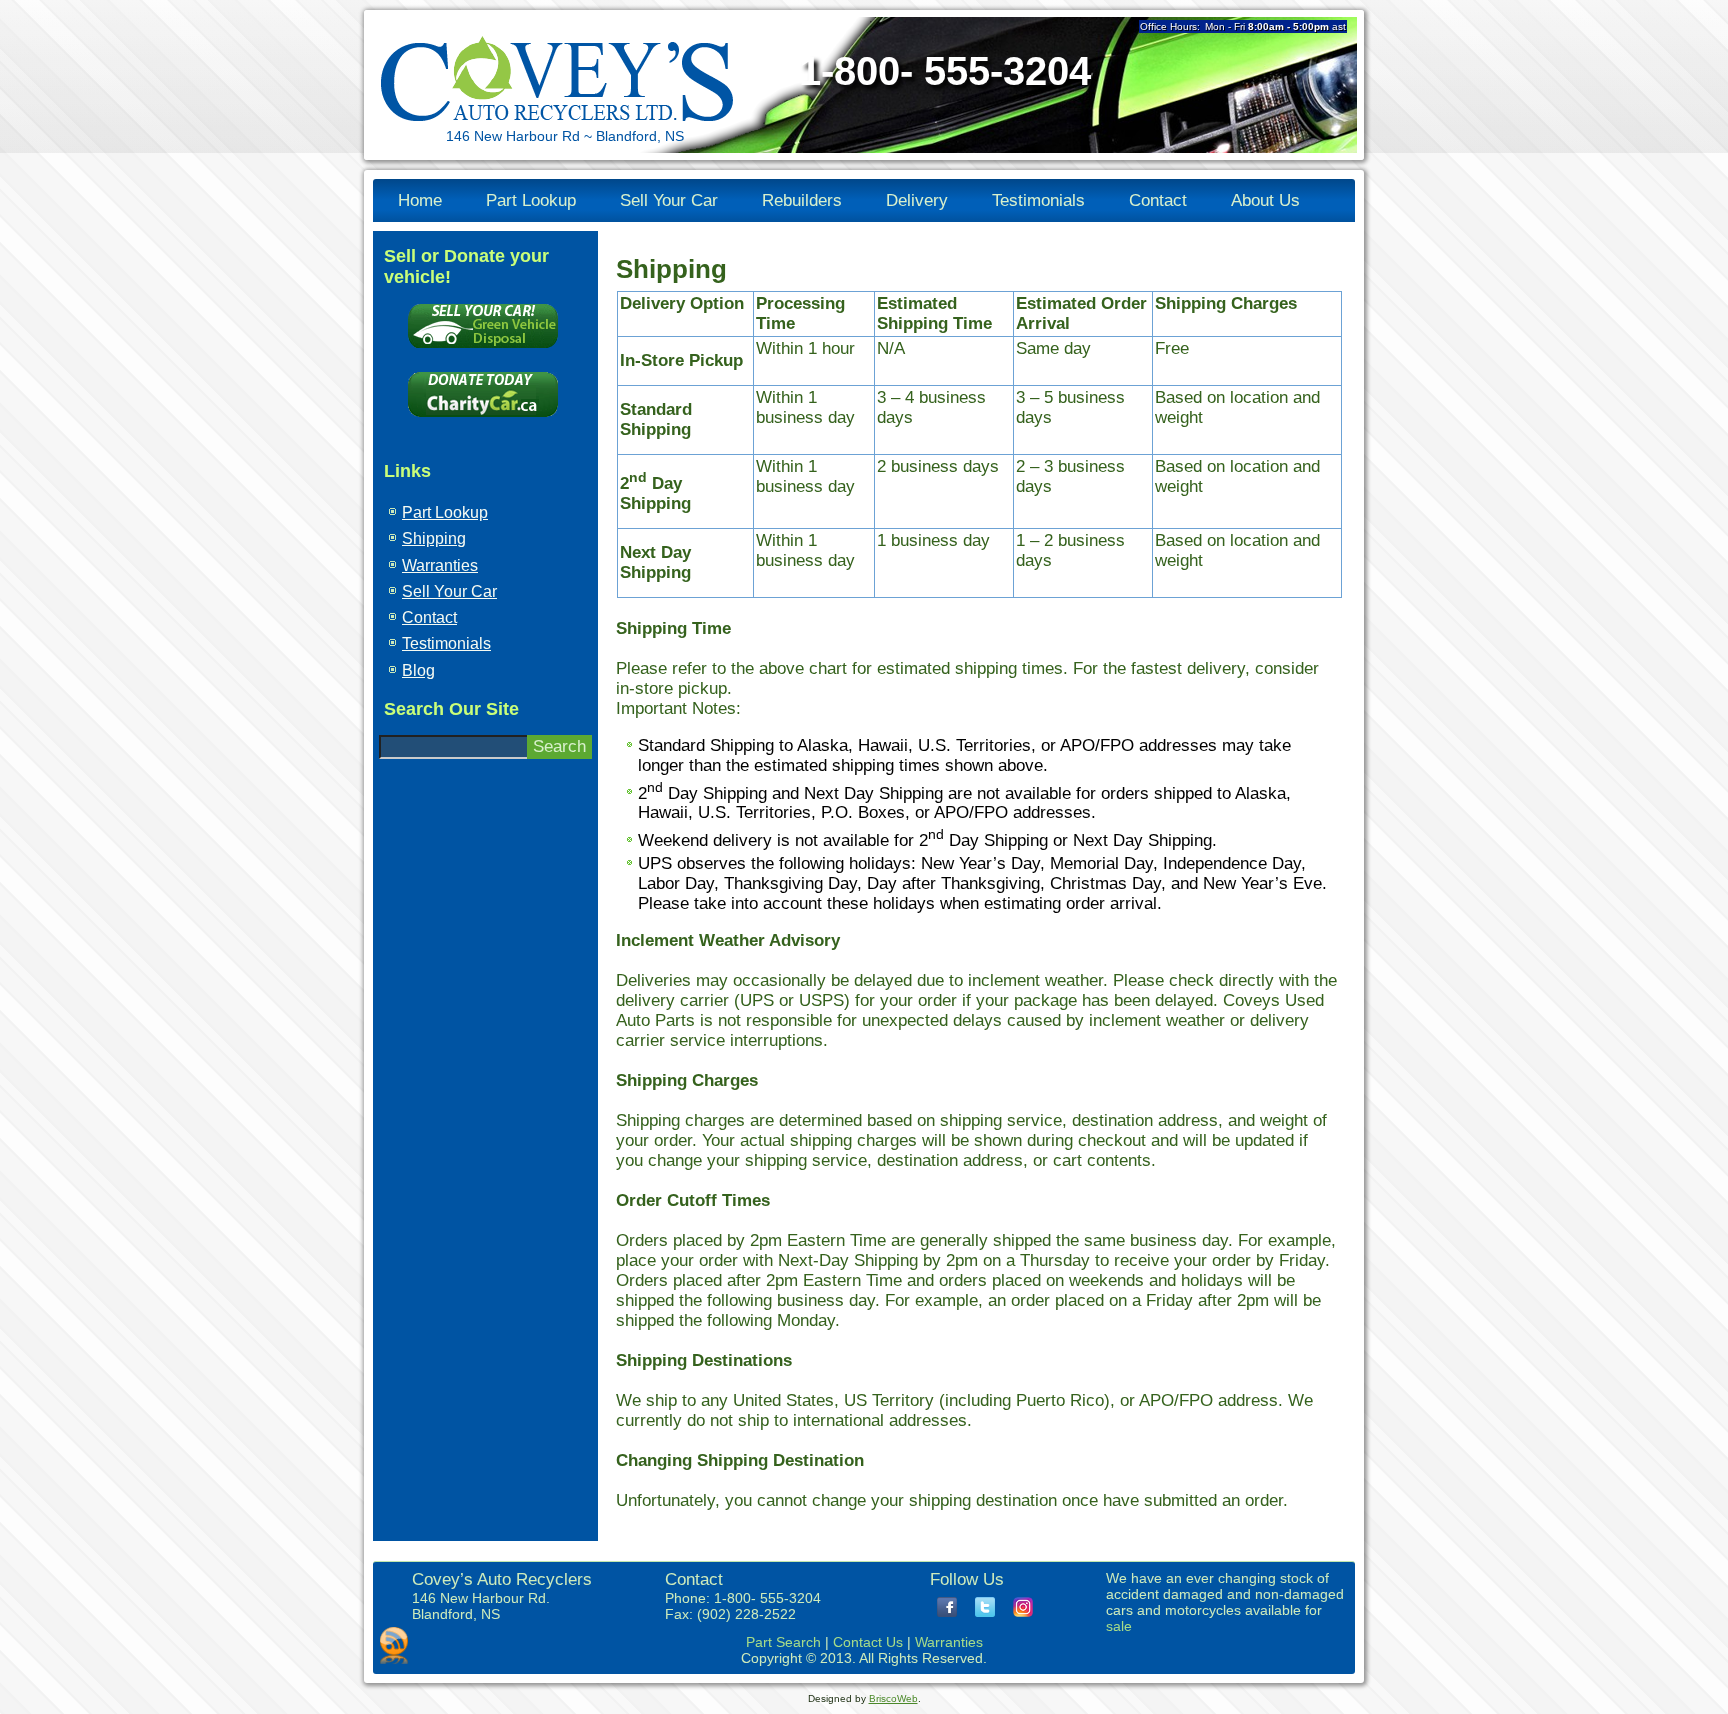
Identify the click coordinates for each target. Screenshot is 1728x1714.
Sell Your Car (669, 200)
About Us (1265, 200)
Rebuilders (802, 200)
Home (420, 200)
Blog (418, 670)
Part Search (783, 1642)
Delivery (917, 200)
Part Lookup (531, 200)
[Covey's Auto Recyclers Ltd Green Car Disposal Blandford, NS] (483, 352)
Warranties (440, 565)
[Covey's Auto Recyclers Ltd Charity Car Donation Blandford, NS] (483, 421)
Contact (1158, 200)
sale (1119, 1626)
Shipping (434, 538)
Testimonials (1038, 200)
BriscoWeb (893, 1698)
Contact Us (868, 1642)
